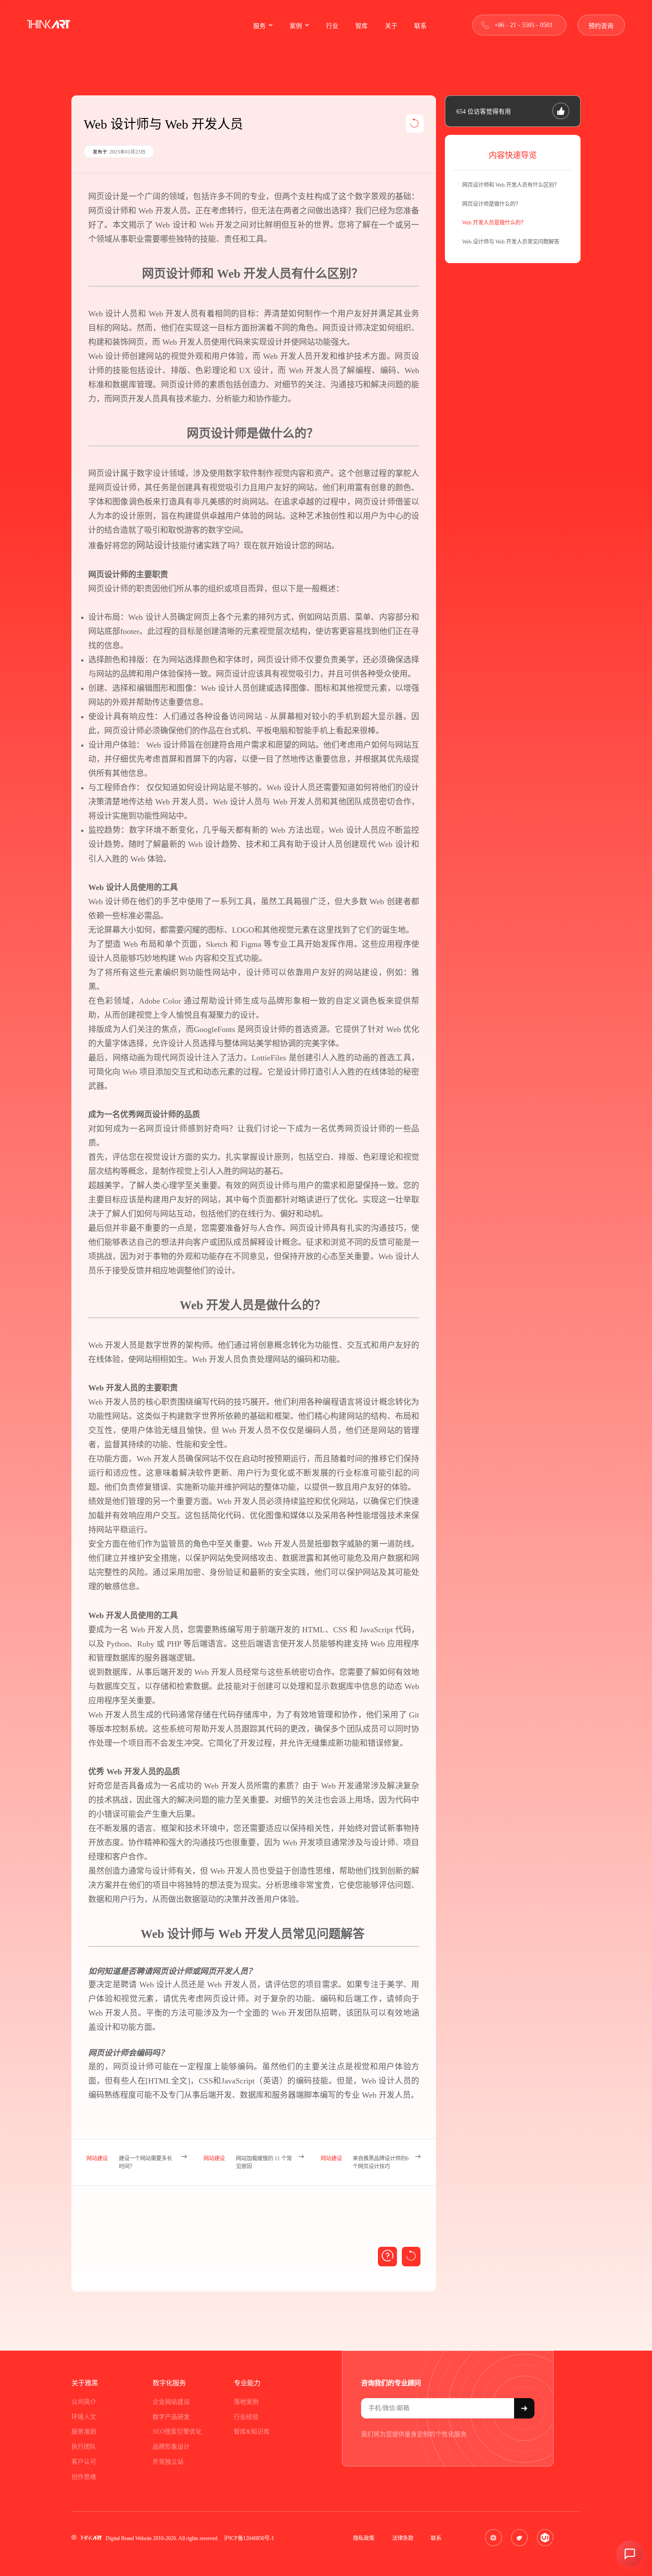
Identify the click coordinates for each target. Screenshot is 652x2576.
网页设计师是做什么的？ (491, 204)
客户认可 (84, 2462)
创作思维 (84, 2477)
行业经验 (246, 2417)
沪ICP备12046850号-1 (249, 2538)
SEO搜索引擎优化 (177, 2432)
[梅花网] (493, 2537)
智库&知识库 (252, 2432)
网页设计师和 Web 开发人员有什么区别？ (511, 185)
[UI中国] (545, 2537)
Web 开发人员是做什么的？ (494, 223)
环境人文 (84, 2417)
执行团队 (84, 2447)
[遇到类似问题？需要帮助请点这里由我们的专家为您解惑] (387, 2257)
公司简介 (84, 2402)
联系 (436, 2538)
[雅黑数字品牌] (49, 25)
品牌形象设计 (171, 2447)
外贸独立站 (168, 2462)
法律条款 (403, 2538)
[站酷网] (519, 2537)
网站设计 (154, 545)
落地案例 (246, 2402)
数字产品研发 (171, 2417)
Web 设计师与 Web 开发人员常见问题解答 (511, 242)
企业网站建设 (171, 2402)
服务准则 (84, 2432)
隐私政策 (364, 2538)
